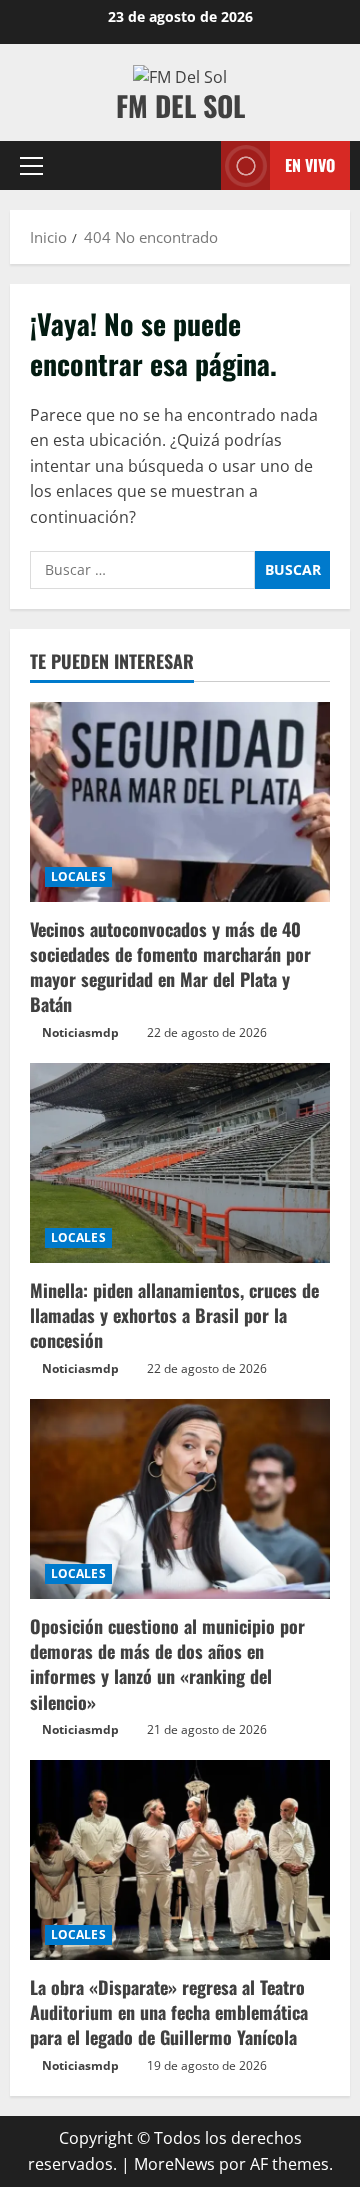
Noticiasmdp (80, 1032)
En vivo (310, 165)
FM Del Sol (180, 105)
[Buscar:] (142, 570)
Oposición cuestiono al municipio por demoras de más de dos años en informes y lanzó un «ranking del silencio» (167, 1664)
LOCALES (78, 876)
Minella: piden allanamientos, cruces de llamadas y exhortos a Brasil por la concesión (174, 1315)
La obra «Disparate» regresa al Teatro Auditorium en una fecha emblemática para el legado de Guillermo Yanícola (169, 2012)
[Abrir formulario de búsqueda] (196, 165)
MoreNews (174, 2164)
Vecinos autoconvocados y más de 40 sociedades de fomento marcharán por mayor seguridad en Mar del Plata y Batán (170, 967)
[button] (31, 166)
